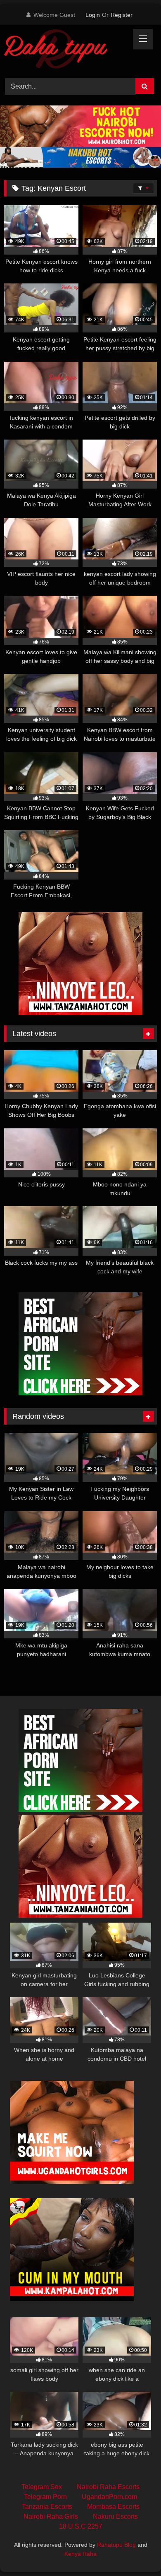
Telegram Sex (42, 2487)
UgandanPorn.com (109, 2497)
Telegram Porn (45, 2497)
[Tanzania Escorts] (80, 1013)
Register (122, 15)
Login (93, 15)
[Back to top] (135, 2551)
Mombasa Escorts (113, 2507)
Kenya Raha (80, 2554)
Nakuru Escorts (115, 2516)
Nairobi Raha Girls (51, 2516)
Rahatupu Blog (116, 2545)
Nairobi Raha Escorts (108, 2487)
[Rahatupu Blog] (66, 50)
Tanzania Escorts (47, 2507)
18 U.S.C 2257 (81, 2526)
